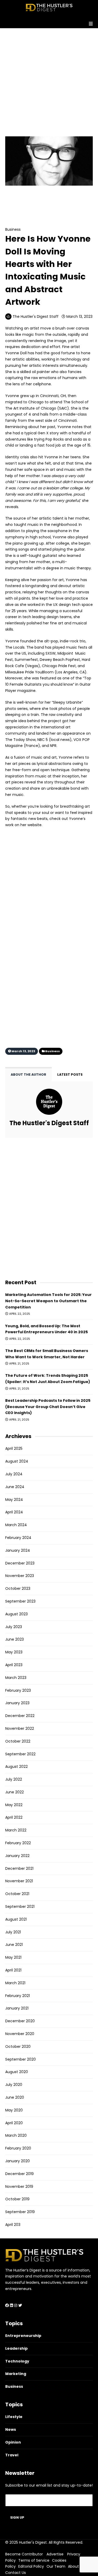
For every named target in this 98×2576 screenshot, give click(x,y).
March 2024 (16, 1525)
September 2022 (20, 1754)
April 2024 (14, 1512)
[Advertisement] (49, 77)
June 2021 (14, 1945)
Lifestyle (14, 2417)
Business (25, 200)
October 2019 (17, 2199)
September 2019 (20, 2212)
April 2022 (14, 1817)
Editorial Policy (31, 2566)
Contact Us (16, 2573)
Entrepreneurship (23, 2336)
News (11, 2429)
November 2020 (20, 2034)
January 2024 (18, 1550)
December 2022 (20, 1716)
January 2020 (18, 2161)
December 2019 (19, 2174)
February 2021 (18, 1996)
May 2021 (13, 1957)
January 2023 (17, 1703)
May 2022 (14, 1805)
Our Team (56, 2566)
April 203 (13, 2225)
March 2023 (16, 1678)
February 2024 (18, 1538)
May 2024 (14, 1500)
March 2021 (15, 1983)
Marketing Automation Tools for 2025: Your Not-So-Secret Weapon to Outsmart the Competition (48, 1301)
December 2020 (20, 2021)
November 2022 (20, 1728)
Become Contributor (24, 2554)
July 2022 (14, 1779)
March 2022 (16, 1830)
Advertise (55, 2554)
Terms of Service (34, 2560)
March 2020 (16, 2135)
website (34, 825)
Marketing (16, 2374)
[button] (49, 22)
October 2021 (17, 1894)
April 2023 (14, 1665)
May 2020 (14, 2110)
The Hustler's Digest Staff (36, 316)
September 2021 (20, 1907)
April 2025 (14, 1448)
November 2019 (19, 2187)
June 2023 (15, 1639)
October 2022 (18, 1741)
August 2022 (16, 1767)
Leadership (16, 2348)
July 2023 (14, 1627)
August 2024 (17, 1461)
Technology (17, 2361)
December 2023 (20, 1563)
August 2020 (17, 2072)
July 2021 (13, 1932)
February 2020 (18, 2148)
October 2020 (18, 2047)
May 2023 (14, 1652)
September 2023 (20, 1601)
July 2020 (14, 2085)
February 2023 (18, 1690)
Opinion (13, 2442)
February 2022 (18, 1843)
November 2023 (20, 1576)
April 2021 (13, 1970)
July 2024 (14, 1474)
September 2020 (21, 2059)
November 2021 (19, 1881)
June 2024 (15, 1487)
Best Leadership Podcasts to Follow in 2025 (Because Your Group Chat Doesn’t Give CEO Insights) (48, 1407)
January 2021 (17, 2008)
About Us (76, 2566)
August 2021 (16, 1919)
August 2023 (16, 1614)
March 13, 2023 (79, 316)
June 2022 (15, 1792)
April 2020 (14, 2123)
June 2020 (15, 2097)
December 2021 (19, 1868)
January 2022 (17, 1856)
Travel (12, 2455)
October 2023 (18, 1588)
